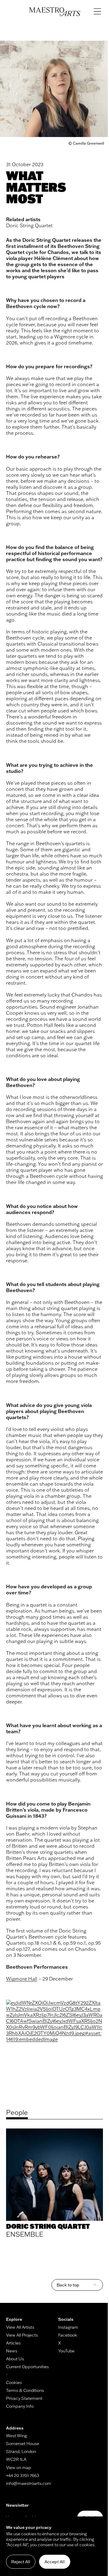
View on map (19, 2468)
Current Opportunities (27, 2367)
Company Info (20, 2406)
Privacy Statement (24, 2398)
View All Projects (22, 2335)
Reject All (21, 2562)
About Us (15, 2359)
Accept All (55, 2562)
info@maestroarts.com (29, 2483)
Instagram (68, 2327)
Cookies (14, 2382)
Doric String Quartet (29, 225)
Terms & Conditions (25, 2390)
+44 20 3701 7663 (23, 2475)
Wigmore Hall (22, 1979)
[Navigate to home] (55, 12)
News (12, 2351)
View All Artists (20, 2327)
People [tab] (17, 2112)
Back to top (68, 2285)
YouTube (66, 2351)
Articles (13, 2343)
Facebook (68, 2335)
